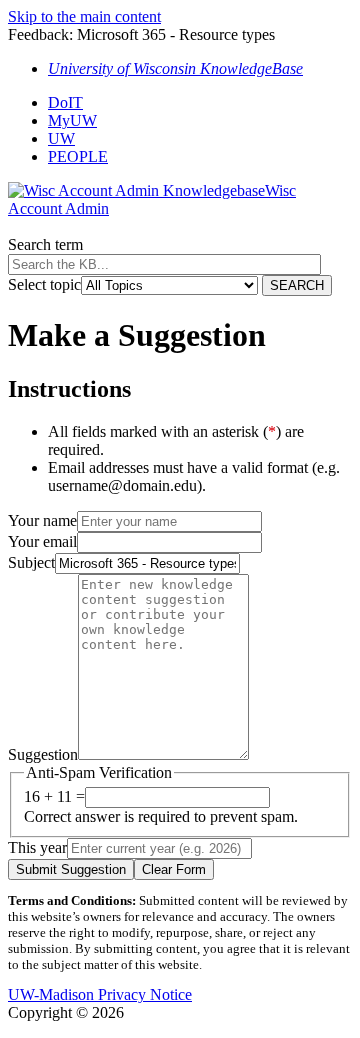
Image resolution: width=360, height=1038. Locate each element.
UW (61, 138)
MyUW (72, 120)
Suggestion (43, 754)
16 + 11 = (54, 796)
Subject (31, 562)
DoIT (65, 102)
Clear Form (174, 869)
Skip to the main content (84, 16)
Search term (45, 244)
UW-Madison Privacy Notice (100, 994)
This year (37, 847)
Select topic (44, 284)
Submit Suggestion (71, 869)
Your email (42, 541)
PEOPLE (78, 156)
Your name (42, 520)
